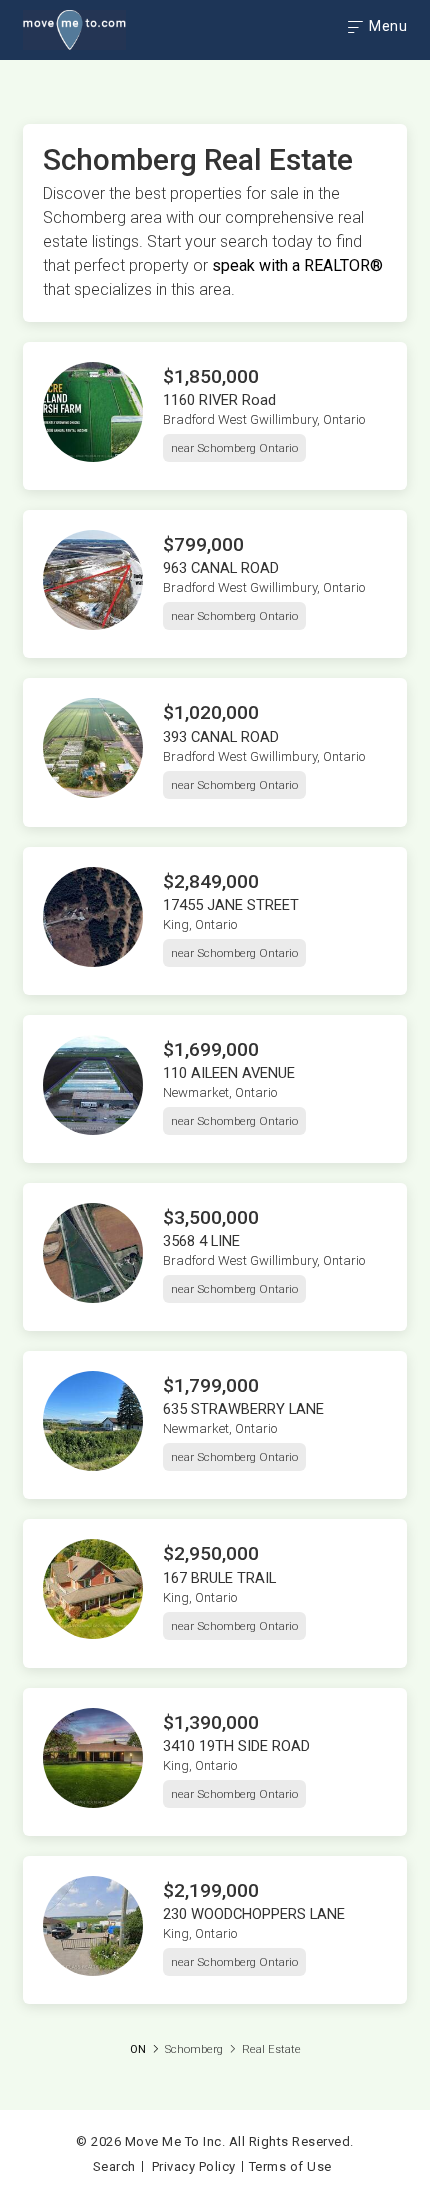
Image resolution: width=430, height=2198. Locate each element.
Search (114, 2166)
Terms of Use (290, 2166)
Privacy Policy (194, 2166)
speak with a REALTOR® (297, 265)
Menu (386, 26)
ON (138, 2049)
